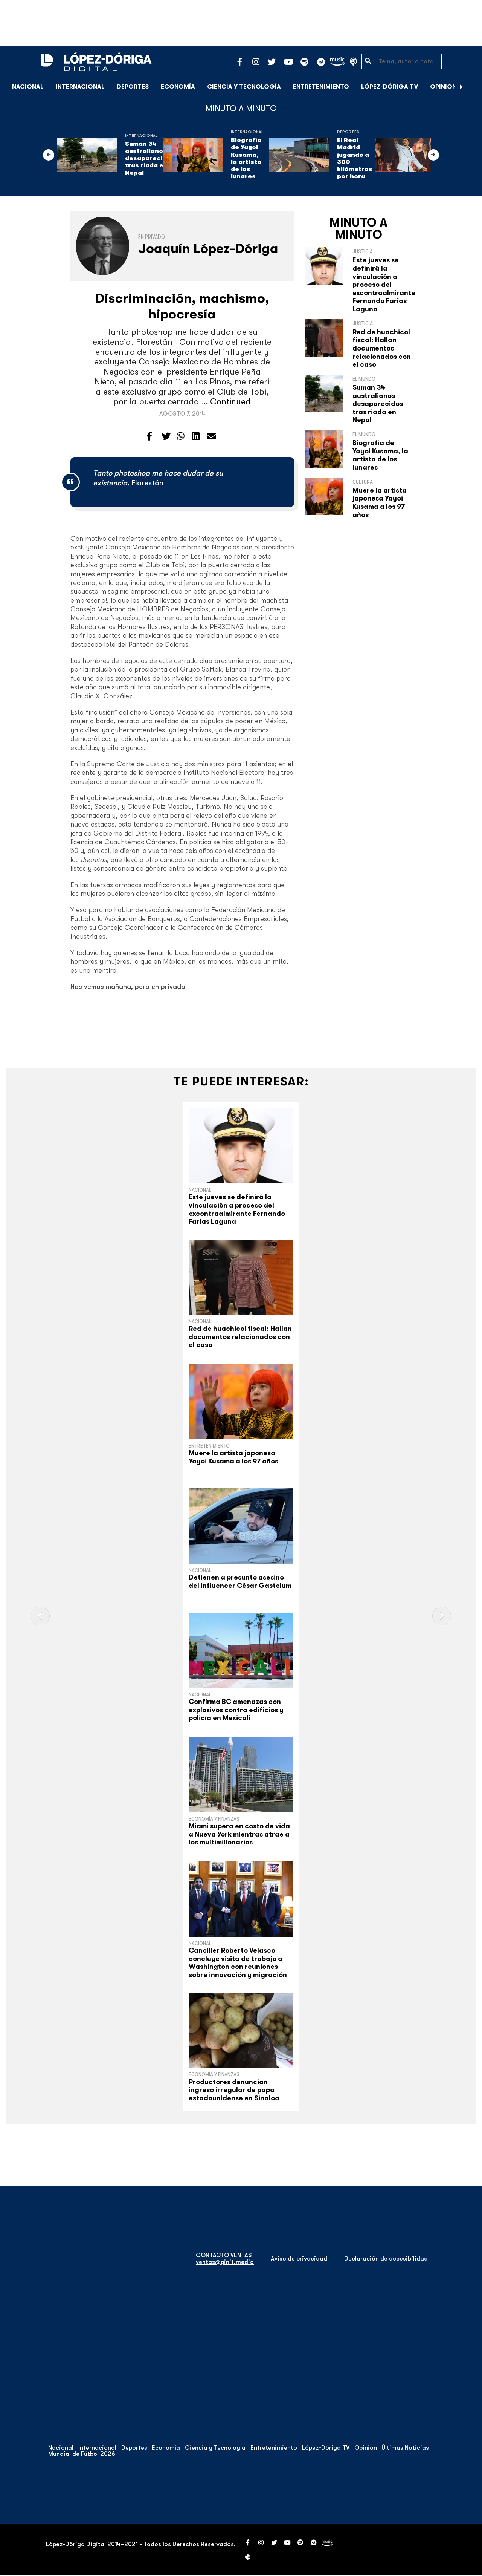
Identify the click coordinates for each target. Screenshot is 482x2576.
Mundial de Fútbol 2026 (82, 2454)
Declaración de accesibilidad (386, 2259)
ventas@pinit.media (225, 2262)
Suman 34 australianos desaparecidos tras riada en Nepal (150, 158)
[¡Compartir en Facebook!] (149, 436)
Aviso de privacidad (299, 2259)
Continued (230, 402)
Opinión (443, 87)
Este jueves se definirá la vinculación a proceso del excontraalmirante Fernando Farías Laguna (384, 285)
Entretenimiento (321, 87)
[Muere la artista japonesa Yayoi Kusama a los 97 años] (241, 1402)
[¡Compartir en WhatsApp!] (181, 436)
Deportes (133, 87)
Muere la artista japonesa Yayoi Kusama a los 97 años (380, 503)
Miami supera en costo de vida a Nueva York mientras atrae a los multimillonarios (239, 1834)
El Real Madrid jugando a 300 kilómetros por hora (355, 158)
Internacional (80, 87)
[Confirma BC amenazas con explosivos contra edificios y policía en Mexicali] (241, 1650)
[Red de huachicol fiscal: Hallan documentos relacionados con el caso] (241, 1277)
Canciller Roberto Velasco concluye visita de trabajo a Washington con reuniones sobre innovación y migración (238, 1963)
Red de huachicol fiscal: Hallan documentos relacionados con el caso (382, 348)
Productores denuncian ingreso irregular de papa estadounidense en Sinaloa (234, 2090)
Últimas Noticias (405, 2448)
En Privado (152, 237)
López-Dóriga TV (390, 87)
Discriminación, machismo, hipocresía (182, 306)
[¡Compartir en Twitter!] (166, 436)
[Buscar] (472, 86)
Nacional (28, 87)
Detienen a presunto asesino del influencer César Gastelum (240, 1581)
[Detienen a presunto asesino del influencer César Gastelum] (241, 1526)
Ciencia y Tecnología (244, 87)
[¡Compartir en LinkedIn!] (196, 436)
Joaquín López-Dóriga (208, 249)
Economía (178, 87)
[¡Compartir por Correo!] (211, 436)
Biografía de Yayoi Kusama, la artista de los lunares (246, 158)
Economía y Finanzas (214, 1819)
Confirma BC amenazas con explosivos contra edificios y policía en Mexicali (236, 1710)
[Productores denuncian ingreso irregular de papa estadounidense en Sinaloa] (241, 2030)
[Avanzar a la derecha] (462, 87)
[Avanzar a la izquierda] (49, 155)
